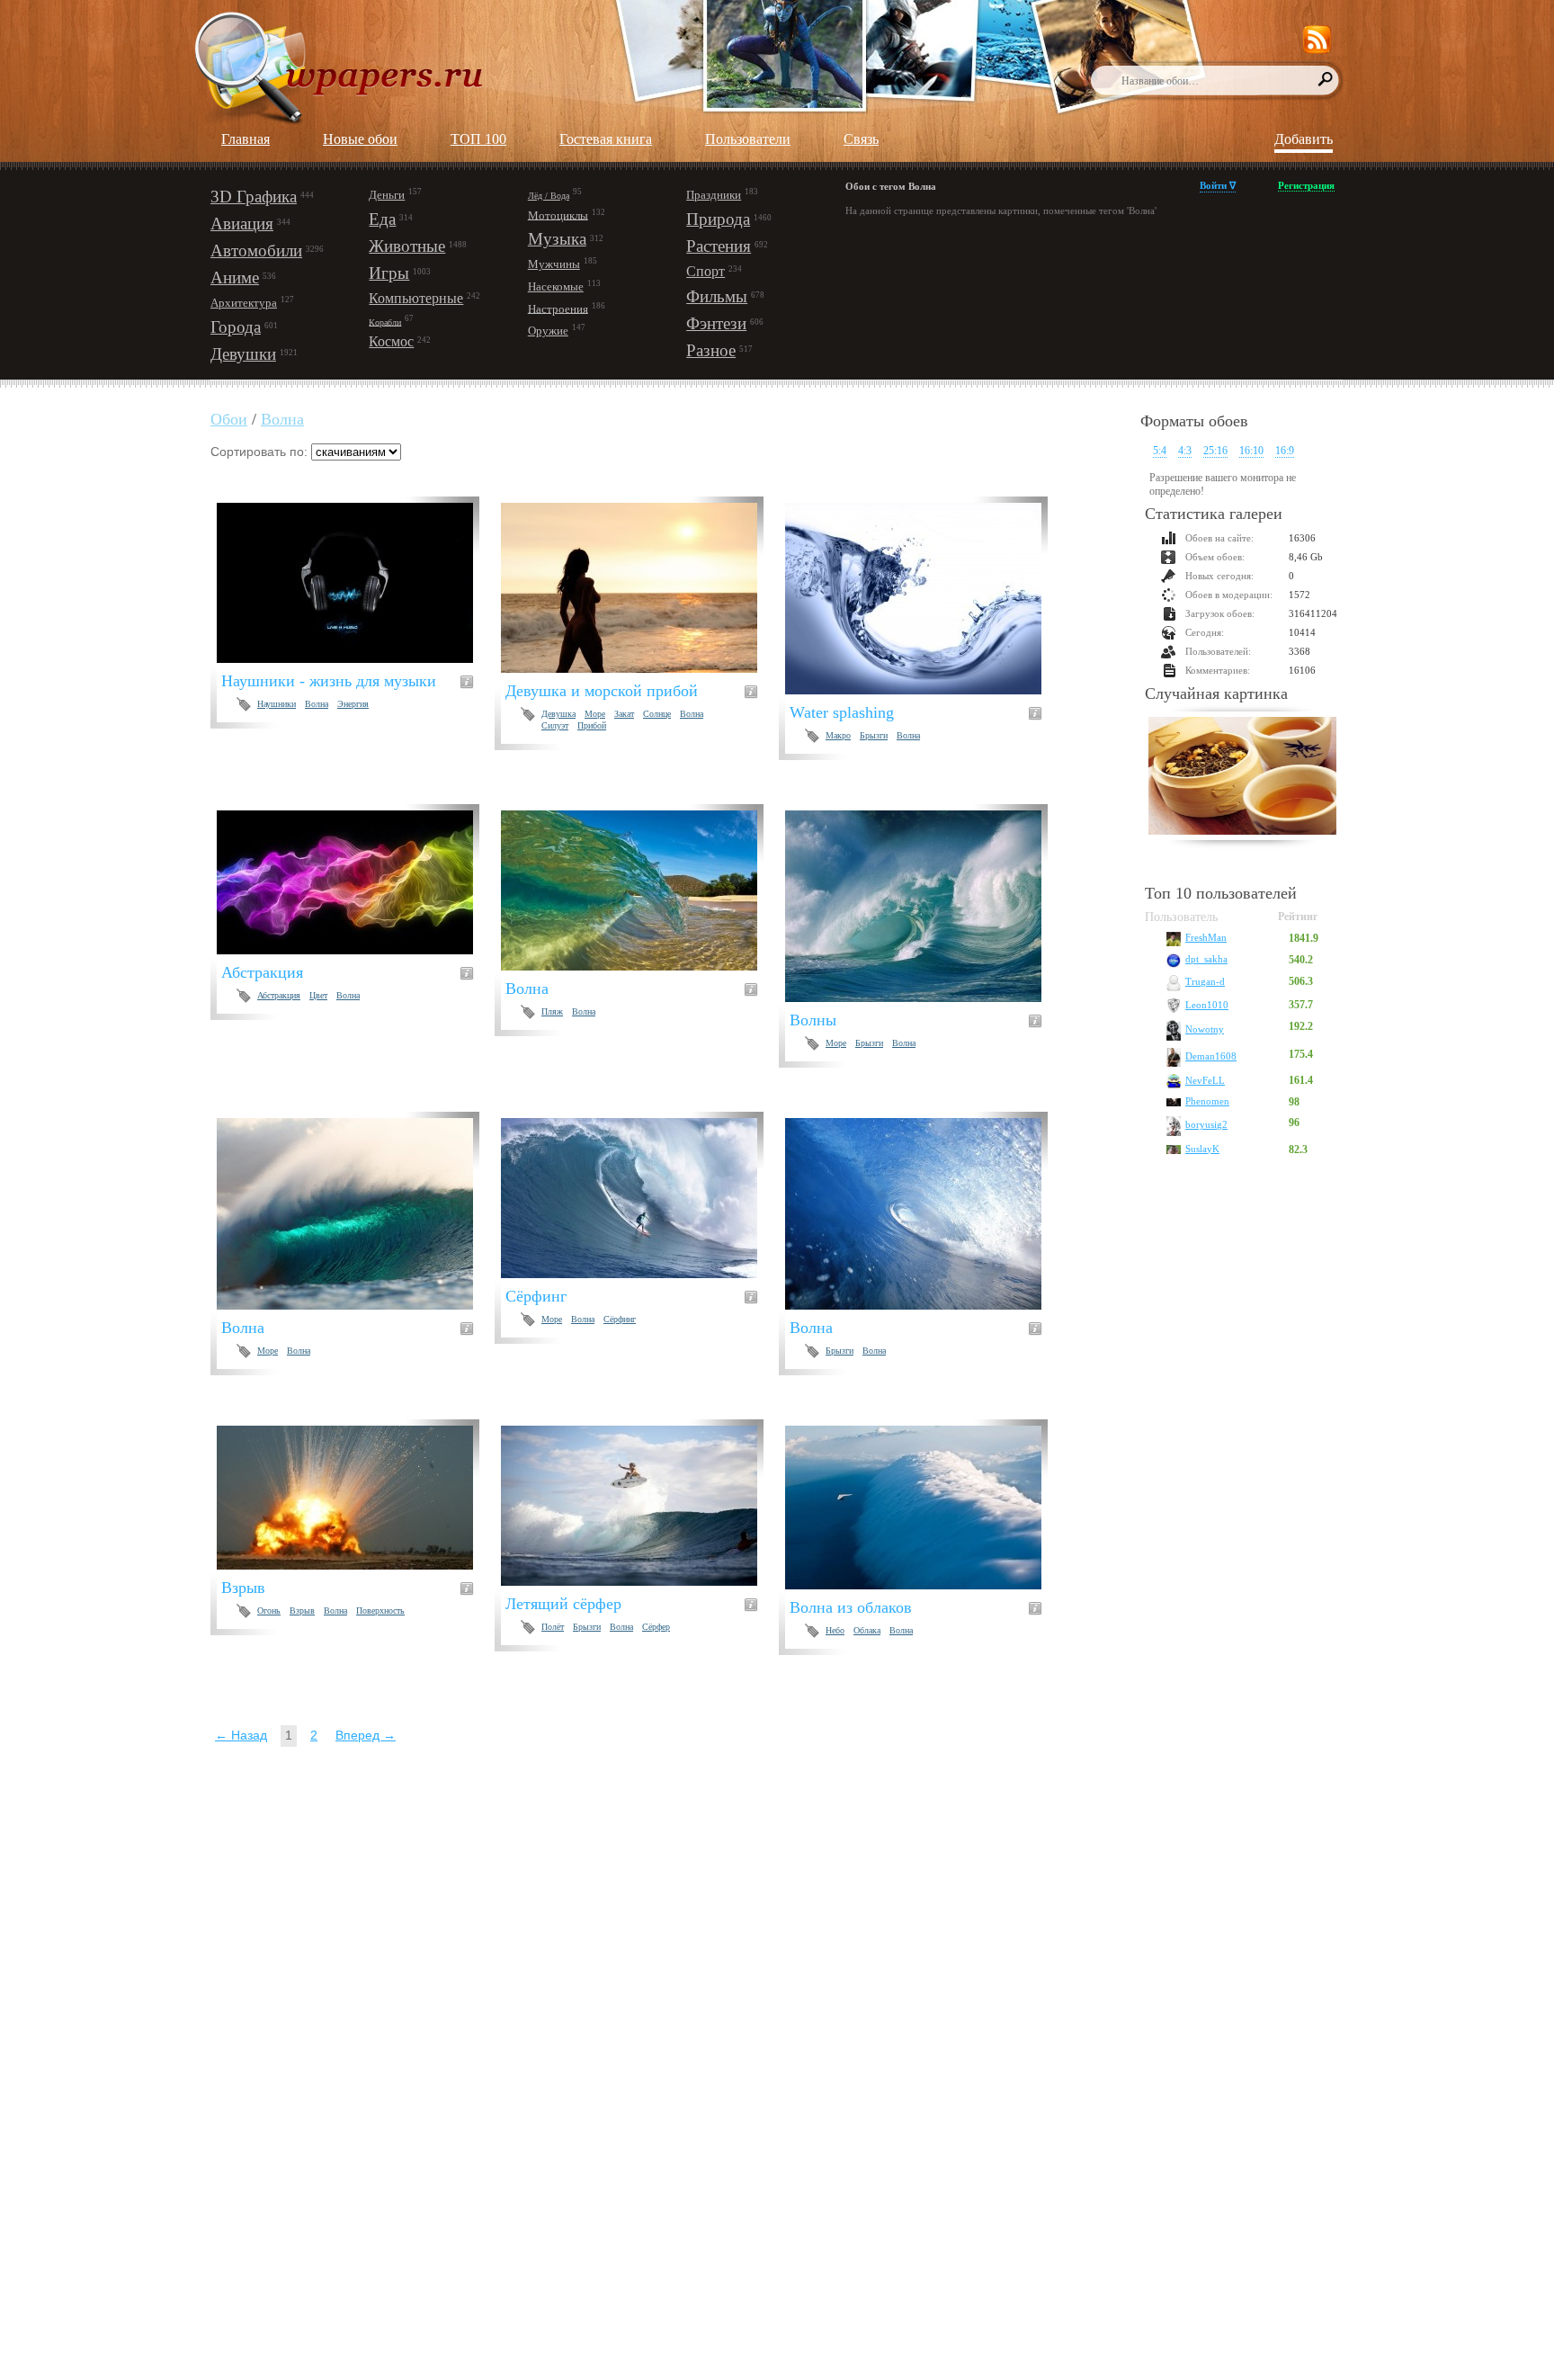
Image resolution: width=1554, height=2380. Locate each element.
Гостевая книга (606, 139)
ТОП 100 (478, 139)
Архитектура (244, 303)
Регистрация (1306, 185)
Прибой (592, 725)
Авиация (242, 224)
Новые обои (360, 139)
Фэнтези (716, 323)
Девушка (558, 714)
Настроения (558, 308)
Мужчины (554, 264)
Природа (718, 219)
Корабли (385, 322)
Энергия (353, 704)
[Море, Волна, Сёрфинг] (640, 1198)
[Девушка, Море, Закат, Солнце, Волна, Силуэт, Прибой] (640, 588)
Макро (838, 735)
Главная (246, 139)
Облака (867, 1630)
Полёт (553, 1627)
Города (236, 327)
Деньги (387, 195)
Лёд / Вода (549, 196)
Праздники (714, 195)
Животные (407, 246)
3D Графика (254, 197)
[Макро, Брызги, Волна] (924, 599)
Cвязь (861, 139)
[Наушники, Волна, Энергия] (356, 583)
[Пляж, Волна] (640, 890)
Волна (282, 419)
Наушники (277, 704)
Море (595, 714)
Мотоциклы (558, 215)
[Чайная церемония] (1242, 778)
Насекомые (556, 286)
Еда (382, 219)
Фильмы (717, 296)
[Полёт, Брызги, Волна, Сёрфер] (640, 1506)
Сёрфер (656, 1627)
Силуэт (555, 725)
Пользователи (748, 139)
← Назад (241, 1735)
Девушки (243, 354)
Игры (389, 273)
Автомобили (256, 251)
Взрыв (302, 1611)
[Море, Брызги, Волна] (924, 906)
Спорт (706, 271)
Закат (624, 714)
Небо (835, 1630)
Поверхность (380, 1611)
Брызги (874, 735)
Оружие (548, 331)
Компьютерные (416, 298)
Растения (719, 246)
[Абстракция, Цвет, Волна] (356, 882)
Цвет (318, 995)
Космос (391, 341)
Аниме (235, 277)
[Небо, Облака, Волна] (924, 1508)
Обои (229, 419)
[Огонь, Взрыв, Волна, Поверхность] (356, 1498)
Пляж (552, 1011)
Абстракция (279, 995)
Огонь (269, 1611)
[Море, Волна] (356, 1214)
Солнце (657, 714)
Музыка (557, 239)
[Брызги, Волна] (924, 1214)
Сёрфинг (620, 1319)
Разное (711, 350)
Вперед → (366, 1735)
